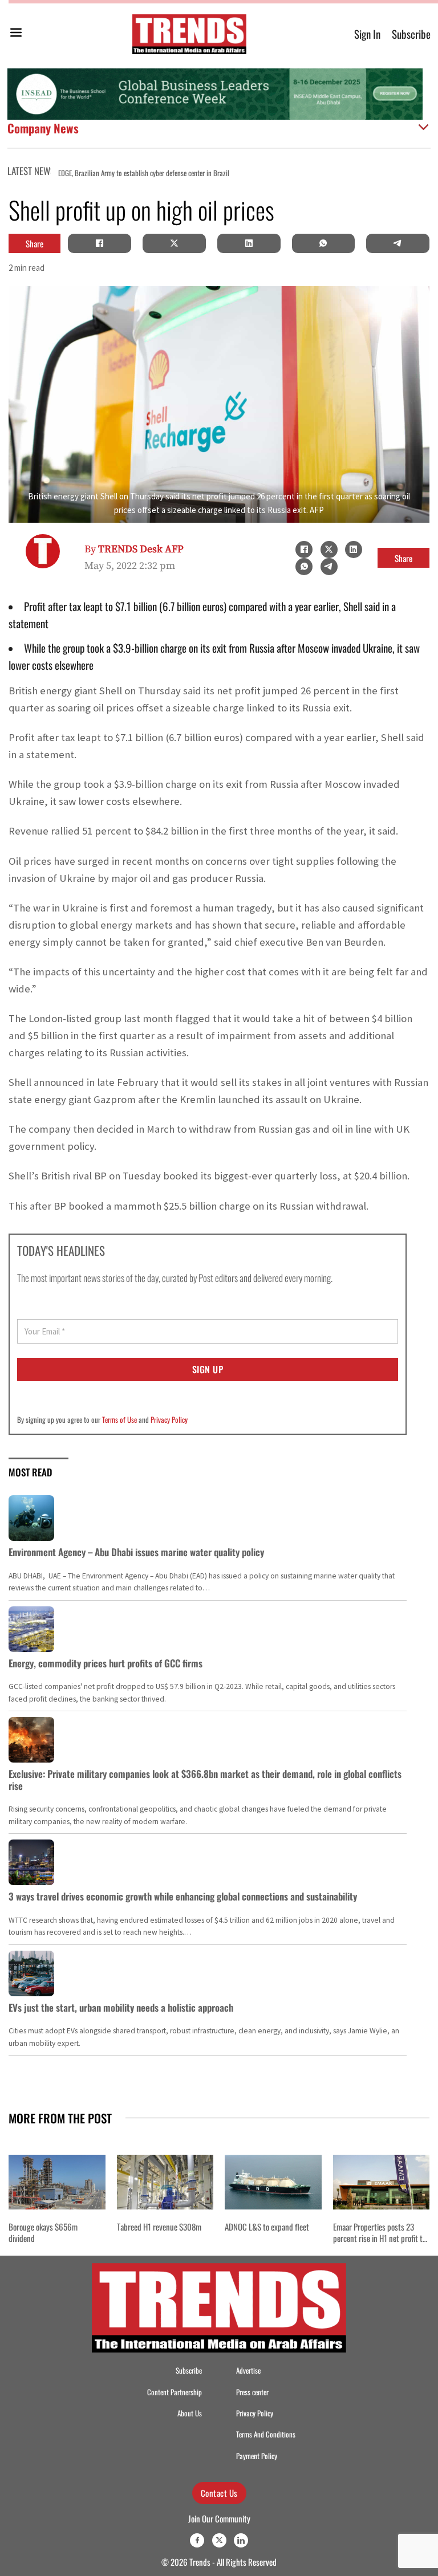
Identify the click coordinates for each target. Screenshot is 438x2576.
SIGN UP (208, 1369)
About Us (190, 2413)
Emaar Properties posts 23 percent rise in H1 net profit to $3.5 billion (380, 2238)
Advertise (248, 2371)
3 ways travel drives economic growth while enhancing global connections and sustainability (183, 1896)
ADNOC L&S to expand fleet (267, 2227)
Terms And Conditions (266, 2434)
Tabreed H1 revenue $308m (159, 2227)
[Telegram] (398, 243)
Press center (252, 2392)
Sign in (367, 34)
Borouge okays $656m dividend (43, 2233)
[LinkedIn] (249, 243)
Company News (43, 128)
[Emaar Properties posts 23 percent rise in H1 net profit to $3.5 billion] (382, 2182)
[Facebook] (100, 243)
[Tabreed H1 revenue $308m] (165, 2182)
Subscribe (411, 34)
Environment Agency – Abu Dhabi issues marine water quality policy (136, 1552)
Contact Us (219, 2493)
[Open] (16, 34)
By (134, 549)
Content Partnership (175, 2392)
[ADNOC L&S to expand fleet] (273, 2182)
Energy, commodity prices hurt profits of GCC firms (106, 1663)
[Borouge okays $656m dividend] (57, 2182)
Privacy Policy (169, 1419)
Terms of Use (119, 1419)
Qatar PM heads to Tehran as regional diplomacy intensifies (329, 173)
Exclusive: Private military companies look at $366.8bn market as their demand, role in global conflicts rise (205, 1779)
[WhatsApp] (323, 243)
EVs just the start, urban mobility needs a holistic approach (121, 2007)
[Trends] (189, 34)
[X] (174, 243)
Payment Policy (257, 2456)
